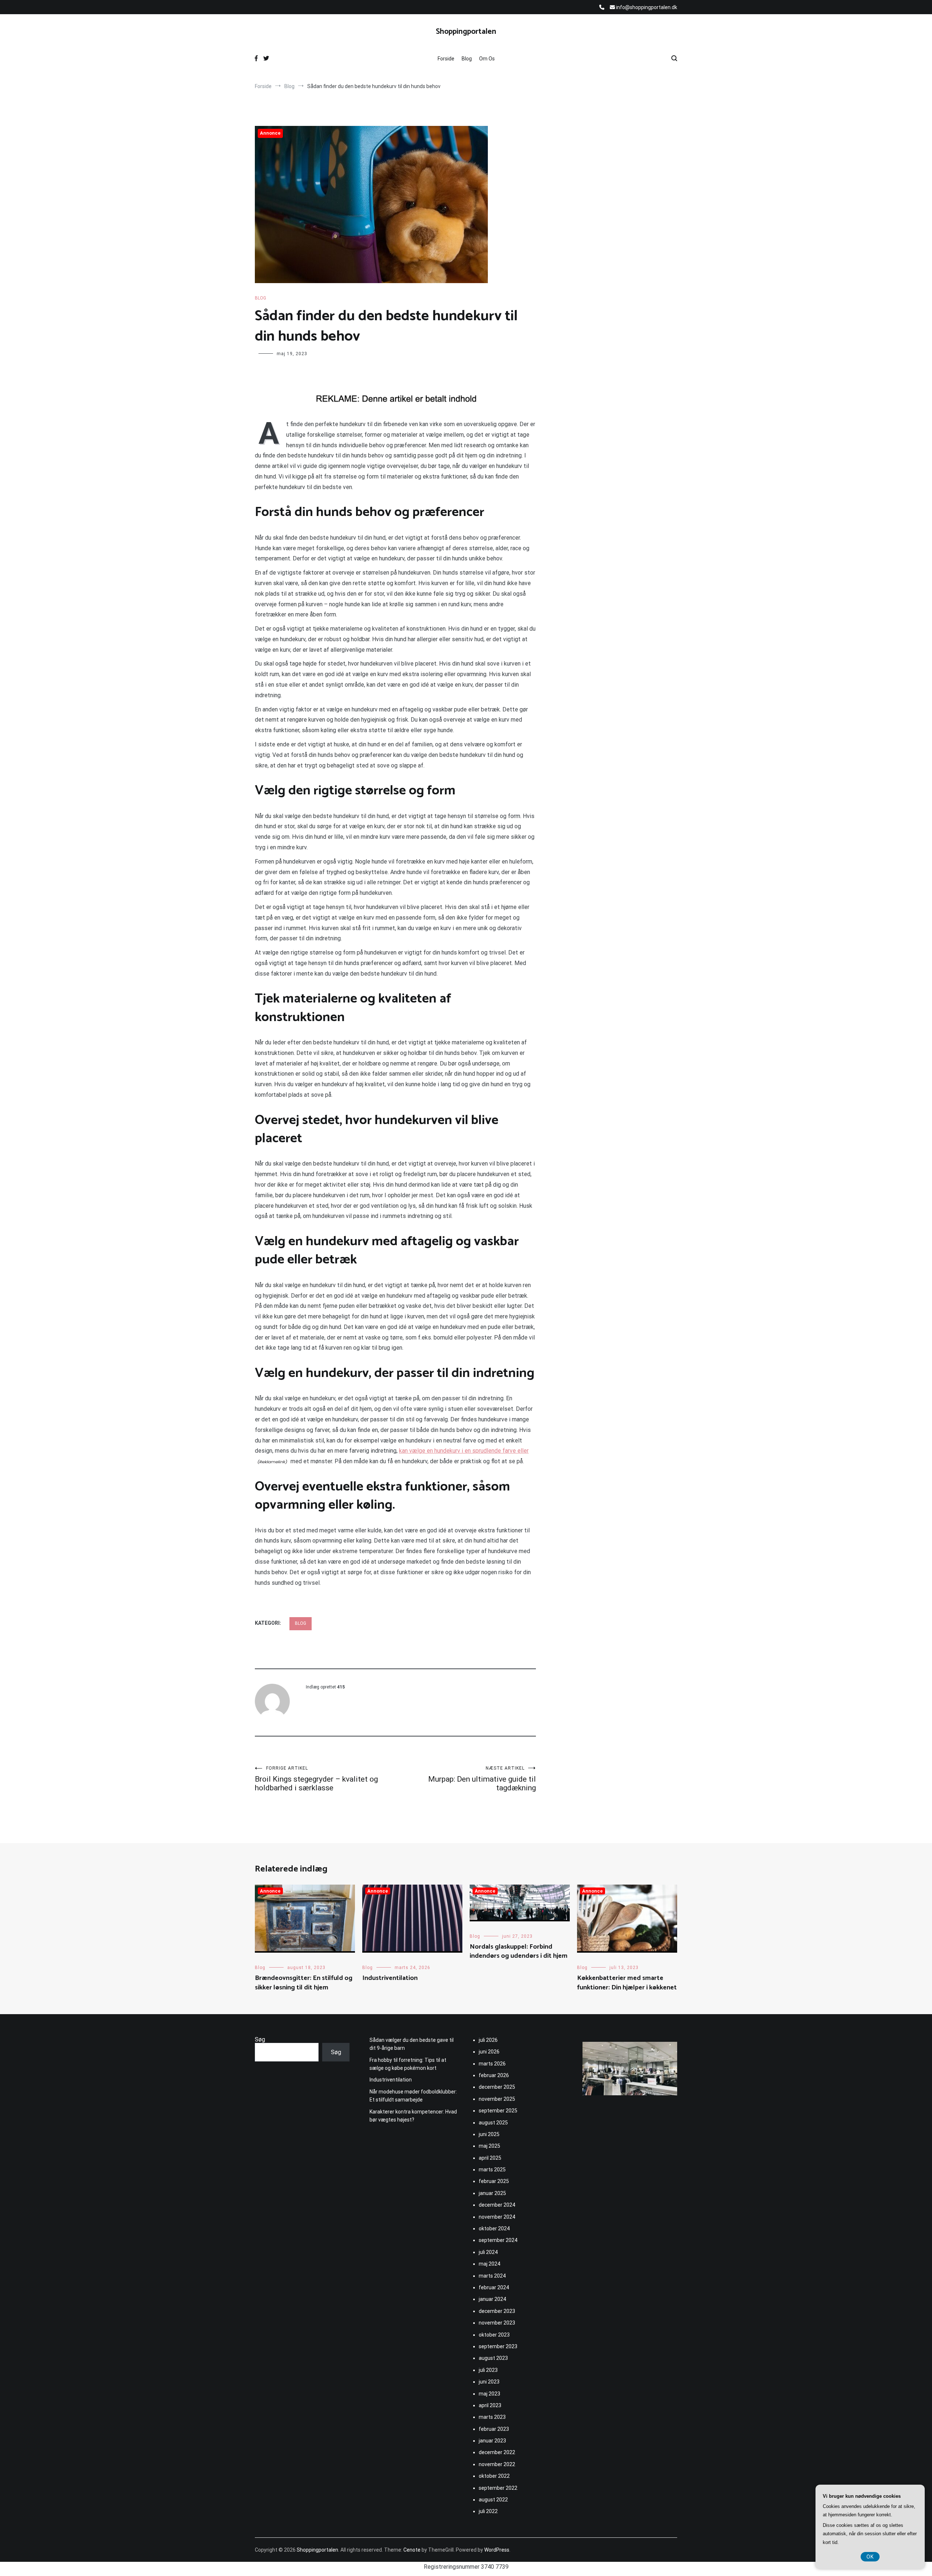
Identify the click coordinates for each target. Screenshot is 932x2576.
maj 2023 (489, 2394)
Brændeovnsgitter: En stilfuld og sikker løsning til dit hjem (304, 1983)
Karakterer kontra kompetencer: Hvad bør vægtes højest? (413, 2116)
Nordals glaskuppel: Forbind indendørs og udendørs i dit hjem (519, 1951)
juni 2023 (489, 2382)
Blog (467, 59)
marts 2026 (492, 2064)
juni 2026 (489, 2052)
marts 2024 (492, 2276)
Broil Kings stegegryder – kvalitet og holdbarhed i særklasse (316, 1779)
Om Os (487, 59)
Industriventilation (390, 1978)
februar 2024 (494, 2287)
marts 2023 (492, 2417)
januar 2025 (492, 2193)
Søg (260, 2039)
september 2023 (498, 2346)
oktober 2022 (494, 2476)
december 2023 (497, 2311)
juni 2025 (489, 2134)
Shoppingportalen (466, 32)
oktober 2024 (494, 2228)
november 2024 (497, 2217)
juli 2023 (488, 2370)
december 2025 (497, 2087)
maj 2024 (489, 2264)
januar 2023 (492, 2441)
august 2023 (493, 2358)
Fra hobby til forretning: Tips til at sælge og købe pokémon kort (408, 2064)
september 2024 (498, 2240)
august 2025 (493, 2123)
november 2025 (497, 2099)
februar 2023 (494, 2429)
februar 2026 (494, 2075)
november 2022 (497, 2464)
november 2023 (497, 2323)
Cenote (412, 2550)
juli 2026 (488, 2040)
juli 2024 (488, 2252)
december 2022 (497, 2452)
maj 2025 (489, 2146)
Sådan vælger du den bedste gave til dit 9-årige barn (412, 2044)
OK (870, 2557)
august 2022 (493, 2500)
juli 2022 (488, 2511)
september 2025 (498, 2111)
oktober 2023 (494, 2335)
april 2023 (490, 2405)
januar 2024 (492, 2299)
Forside (446, 59)
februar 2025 (494, 2181)
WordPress (497, 2550)
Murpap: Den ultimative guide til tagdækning (482, 1779)
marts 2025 (492, 2170)
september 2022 (498, 2488)
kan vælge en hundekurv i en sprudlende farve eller (464, 1451)
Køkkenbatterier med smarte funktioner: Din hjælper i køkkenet (627, 1983)
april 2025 (490, 2158)
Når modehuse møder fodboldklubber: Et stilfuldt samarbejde (413, 2096)
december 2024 (497, 2205)
